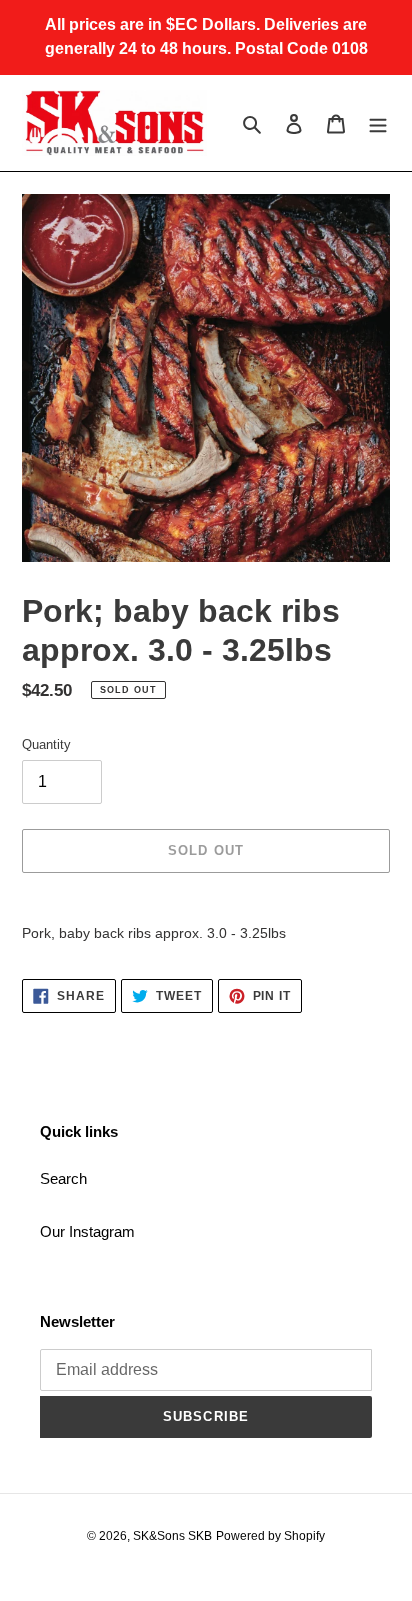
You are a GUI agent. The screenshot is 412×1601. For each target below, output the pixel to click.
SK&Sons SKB (172, 1536)
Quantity (46, 744)
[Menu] (378, 123)
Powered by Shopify (270, 1536)
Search (63, 1178)
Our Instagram (87, 1231)
